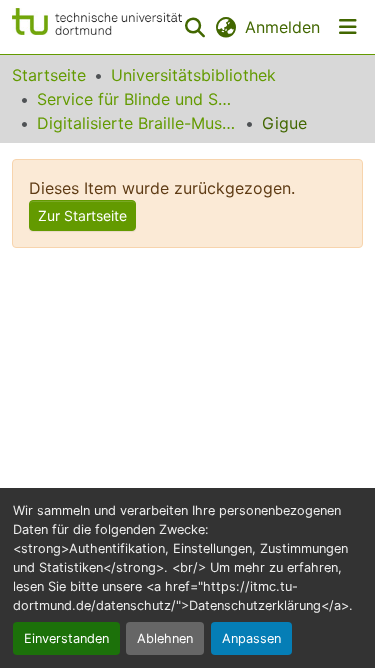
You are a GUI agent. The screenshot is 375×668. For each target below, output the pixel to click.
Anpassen (251, 638)
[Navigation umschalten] (348, 27)
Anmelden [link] (282, 27)
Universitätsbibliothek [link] (193, 75)
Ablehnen (165, 638)
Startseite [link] (49, 75)
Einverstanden (66, 638)
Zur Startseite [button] (82, 215)
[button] (97, 27)
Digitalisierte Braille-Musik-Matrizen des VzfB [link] (137, 123)
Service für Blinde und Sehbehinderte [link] (137, 99)
